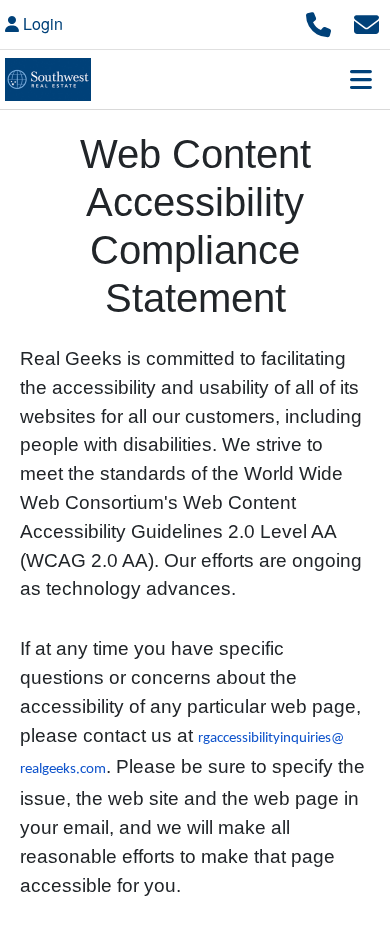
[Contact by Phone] (318, 21)
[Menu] (361, 79)
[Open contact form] (366, 21)
